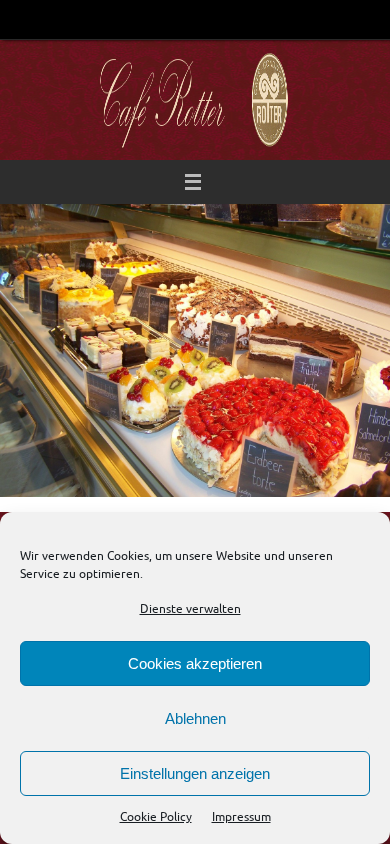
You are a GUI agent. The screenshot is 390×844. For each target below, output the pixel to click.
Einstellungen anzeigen (195, 773)
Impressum (241, 817)
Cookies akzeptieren (195, 663)
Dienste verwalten (190, 609)
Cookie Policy (156, 817)
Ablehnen (195, 718)
